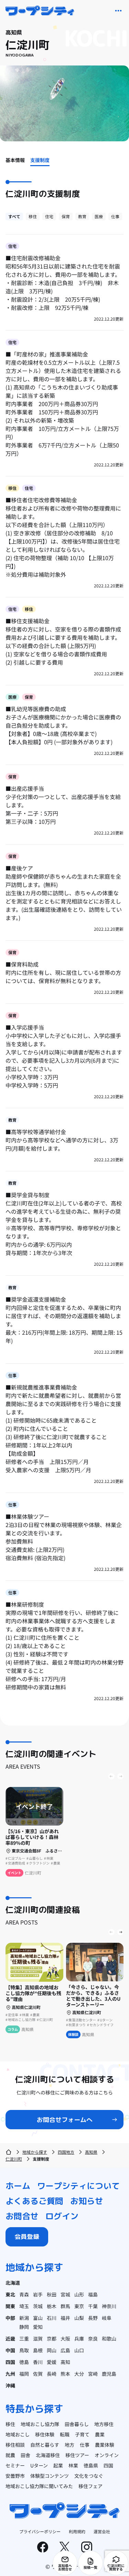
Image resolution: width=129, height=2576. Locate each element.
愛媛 (52, 2362)
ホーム (18, 2186)
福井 (65, 2318)
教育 (82, 216)
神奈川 (109, 2306)
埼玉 (24, 2306)
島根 (38, 2350)
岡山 (52, 2350)
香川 (38, 2362)
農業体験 (105, 2445)
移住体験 (45, 2434)
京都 (52, 2338)
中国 (10, 2350)
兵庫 (79, 2338)
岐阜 (107, 2318)
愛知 (38, 2327)
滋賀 (38, 2338)
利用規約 (77, 2531)
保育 (66, 216)
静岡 (24, 2327)
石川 (52, 2318)
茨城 (38, 2306)
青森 (24, 2294)
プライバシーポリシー (40, 2531)
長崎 (52, 2374)
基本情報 (15, 160)
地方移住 (104, 2424)
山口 (79, 2350)
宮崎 (93, 2374)
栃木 (52, 2306)
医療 (99, 216)
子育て (82, 2434)
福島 (93, 2294)
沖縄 (10, 2385)
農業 (100, 2434)
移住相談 (15, 2445)
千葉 (93, 2306)
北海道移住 (48, 2455)
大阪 (65, 2338)
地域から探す (35, 2152)
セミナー (15, 2465)
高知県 (91, 2152)
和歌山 (109, 2338)
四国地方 (66, 2152)
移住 (33, 216)
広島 (65, 2350)
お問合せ (22, 2216)
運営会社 (102, 2531)
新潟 (24, 2318)
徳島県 (91, 2465)
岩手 (38, 2294)
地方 (69, 2445)
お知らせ (87, 2201)
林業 (73, 2465)
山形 (79, 2294)
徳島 (24, 2362)
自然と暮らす (45, 2445)
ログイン (62, 2216)
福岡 (24, 2374)
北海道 (13, 2283)
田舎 (25, 2455)
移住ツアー (77, 2455)
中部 (10, 2318)
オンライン (107, 2455)
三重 (24, 2338)
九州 (10, 2374)
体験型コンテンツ (50, 2476)
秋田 (52, 2294)
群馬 (65, 2306)
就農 (10, 2455)
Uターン (39, 2465)
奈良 (93, 2338)
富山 (38, 2318)
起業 (58, 2465)
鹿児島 (109, 2374)
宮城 (65, 2294)
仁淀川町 (14, 2159)
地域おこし (18, 2434)
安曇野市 (15, 2476)
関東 (10, 2306)
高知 (65, 2362)
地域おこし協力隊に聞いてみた (39, 2486)
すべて (14, 216)
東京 (79, 2306)
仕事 (115, 216)
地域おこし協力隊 (40, 2424)
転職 (65, 2434)
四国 (10, 2362)
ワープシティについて (78, 2186)
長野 (93, 2318)
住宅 (49, 216)
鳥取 (24, 2350)
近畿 (10, 2338)
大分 (79, 2374)
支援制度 (40, 160)
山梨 (79, 2318)
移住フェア (90, 2486)
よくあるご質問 (34, 2201)
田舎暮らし (77, 2424)
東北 (10, 2294)
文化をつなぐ (89, 2476)
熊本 (65, 2374)
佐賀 (38, 2374)
